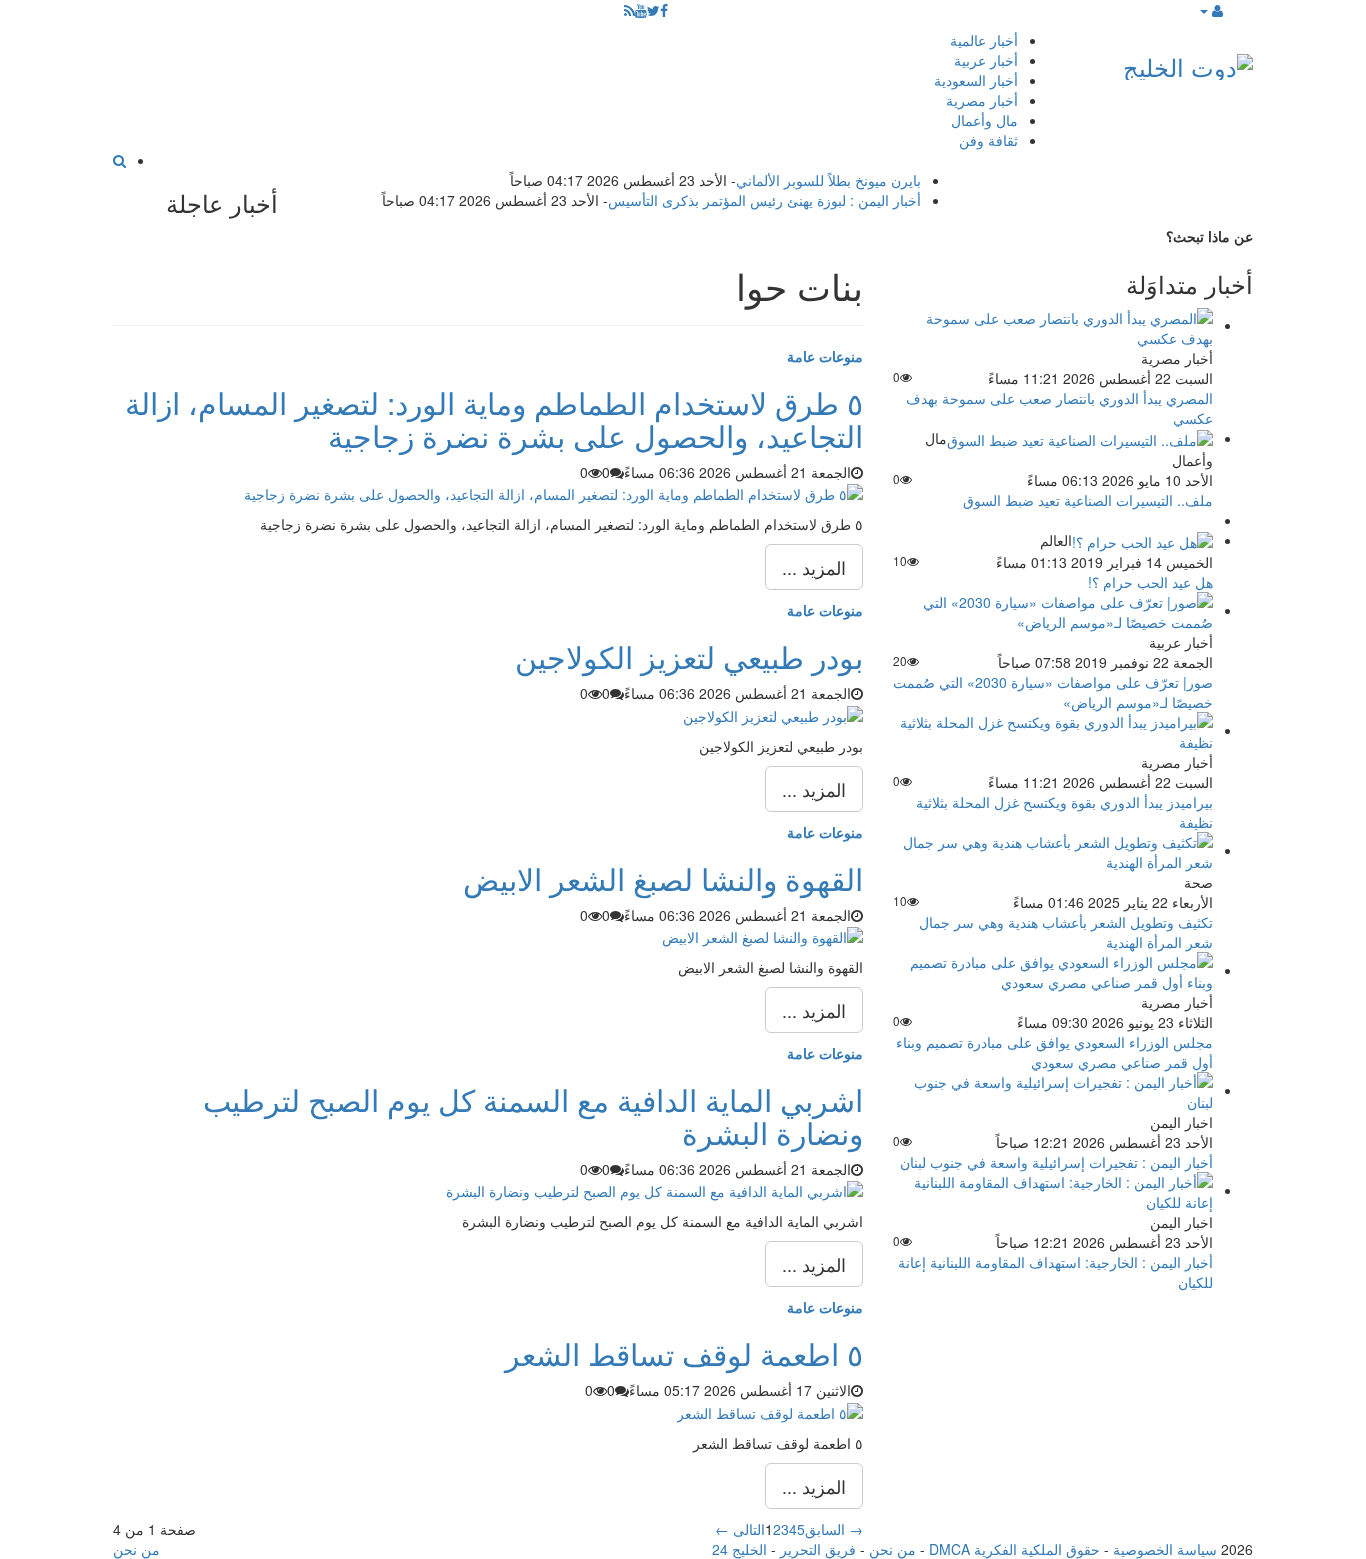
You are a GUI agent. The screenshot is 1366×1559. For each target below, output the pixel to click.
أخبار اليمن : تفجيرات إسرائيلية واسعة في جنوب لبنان (1056, 1162)
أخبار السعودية (976, 80)
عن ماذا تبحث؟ (1209, 236)
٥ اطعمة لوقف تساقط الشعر (684, 1353)
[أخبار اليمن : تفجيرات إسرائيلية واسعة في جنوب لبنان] (1053, 1090)
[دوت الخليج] (1188, 62)
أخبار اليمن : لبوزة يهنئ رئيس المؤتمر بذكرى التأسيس (764, 200)
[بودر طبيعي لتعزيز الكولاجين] (773, 713)
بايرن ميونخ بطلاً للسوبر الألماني (828, 180)
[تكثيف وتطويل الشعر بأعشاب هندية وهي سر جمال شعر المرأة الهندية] (1053, 850)
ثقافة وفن (988, 140)
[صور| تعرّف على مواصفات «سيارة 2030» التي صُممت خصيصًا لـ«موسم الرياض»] (1053, 610)
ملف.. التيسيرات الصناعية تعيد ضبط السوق (1088, 500)
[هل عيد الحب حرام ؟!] (1142, 540)
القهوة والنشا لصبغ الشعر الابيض (663, 878)
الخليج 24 (739, 1549)
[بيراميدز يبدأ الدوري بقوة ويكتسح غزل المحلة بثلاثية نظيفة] (1053, 730)
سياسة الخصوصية (1165, 1549)
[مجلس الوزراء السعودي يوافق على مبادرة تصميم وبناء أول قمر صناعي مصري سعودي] (1053, 970)
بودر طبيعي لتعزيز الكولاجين (689, 656)
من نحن (892, 1549)
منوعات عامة (825, 356)
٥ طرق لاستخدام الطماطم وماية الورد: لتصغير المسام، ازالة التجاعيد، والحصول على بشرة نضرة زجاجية (494, 419)
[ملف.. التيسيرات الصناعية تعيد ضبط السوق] (1080, 438)
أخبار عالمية (984, 40)
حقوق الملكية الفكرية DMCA (1014, 1549)
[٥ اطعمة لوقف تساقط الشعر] (770, 1410)
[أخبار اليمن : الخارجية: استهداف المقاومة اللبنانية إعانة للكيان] (1053, 1190)
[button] (1210, 10)
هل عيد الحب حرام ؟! (1150, 582)
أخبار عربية (986, 60)
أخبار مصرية (982, 100)
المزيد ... (814, 567)
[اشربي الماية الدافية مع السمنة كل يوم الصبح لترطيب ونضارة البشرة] (654, 1189)
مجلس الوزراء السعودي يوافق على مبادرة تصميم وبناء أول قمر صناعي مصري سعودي (1054, 1052)
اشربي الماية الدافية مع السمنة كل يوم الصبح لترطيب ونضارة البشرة (533, 1116)
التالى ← (740, 1529)
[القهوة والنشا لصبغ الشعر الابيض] (762, 935)
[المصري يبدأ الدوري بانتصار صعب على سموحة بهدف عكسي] (1053, 325)
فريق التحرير (818, 1549)
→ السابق (834, 1529)
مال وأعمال (984, 120)
